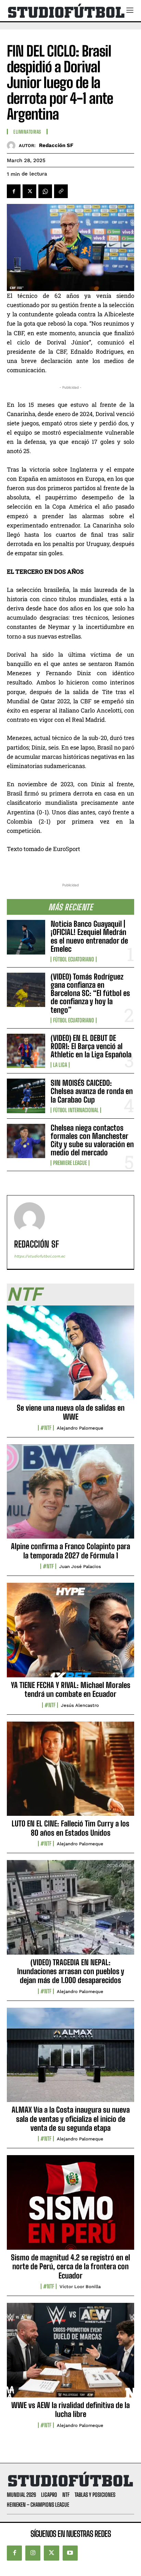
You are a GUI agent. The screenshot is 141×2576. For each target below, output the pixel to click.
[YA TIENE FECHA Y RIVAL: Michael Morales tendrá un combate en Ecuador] (70, 1634)
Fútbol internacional (76, 1110)
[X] (29, 191)
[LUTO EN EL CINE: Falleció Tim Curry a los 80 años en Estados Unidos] (70, 1773)
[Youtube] (70, 2553)
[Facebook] (14, 191)
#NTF (46, 1428)
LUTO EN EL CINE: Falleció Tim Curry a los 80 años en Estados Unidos (70, 1828)
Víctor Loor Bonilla (80, 2287)
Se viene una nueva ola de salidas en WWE (71, 1412)
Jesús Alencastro (80, 1705)
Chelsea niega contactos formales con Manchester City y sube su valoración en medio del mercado (92, 1140)
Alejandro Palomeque (80, 1428)
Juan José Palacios (80, 1566)
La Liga (60, 1065)
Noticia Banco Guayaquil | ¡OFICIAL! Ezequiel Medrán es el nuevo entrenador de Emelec (89, 936)
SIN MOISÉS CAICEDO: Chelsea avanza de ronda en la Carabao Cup (92, 1091)
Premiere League (70, 1163)
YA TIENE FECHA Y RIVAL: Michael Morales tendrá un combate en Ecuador (71, 1690)
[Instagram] (33, 2553)
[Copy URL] (61, 191)
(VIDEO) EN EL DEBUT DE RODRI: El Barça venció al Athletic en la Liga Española (91, 1046)
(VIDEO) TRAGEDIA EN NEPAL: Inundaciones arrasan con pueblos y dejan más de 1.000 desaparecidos (71, 1971)
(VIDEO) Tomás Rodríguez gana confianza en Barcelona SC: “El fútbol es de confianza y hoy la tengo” (90, 993)
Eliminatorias (27, 132)
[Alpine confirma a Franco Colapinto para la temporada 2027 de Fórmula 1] (70, 1495)
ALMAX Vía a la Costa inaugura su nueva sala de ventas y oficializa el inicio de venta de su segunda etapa (71, 2119)
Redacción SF (56, 145)
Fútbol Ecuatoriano (74, 959)
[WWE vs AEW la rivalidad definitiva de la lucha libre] (70, 2354)
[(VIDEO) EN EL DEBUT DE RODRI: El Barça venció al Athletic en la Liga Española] (26, 1051)
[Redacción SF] (13, 145)
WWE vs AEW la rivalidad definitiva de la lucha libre (70, 2410)
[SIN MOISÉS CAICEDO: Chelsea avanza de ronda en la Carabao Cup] (26, 1096)
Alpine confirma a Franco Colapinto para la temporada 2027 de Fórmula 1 (70, 1551)
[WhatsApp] (45, 191)
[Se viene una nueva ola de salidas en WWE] (70, 1357)
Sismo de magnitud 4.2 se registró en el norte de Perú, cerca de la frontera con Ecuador (70, 2267)
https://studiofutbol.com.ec (40, 1256)
